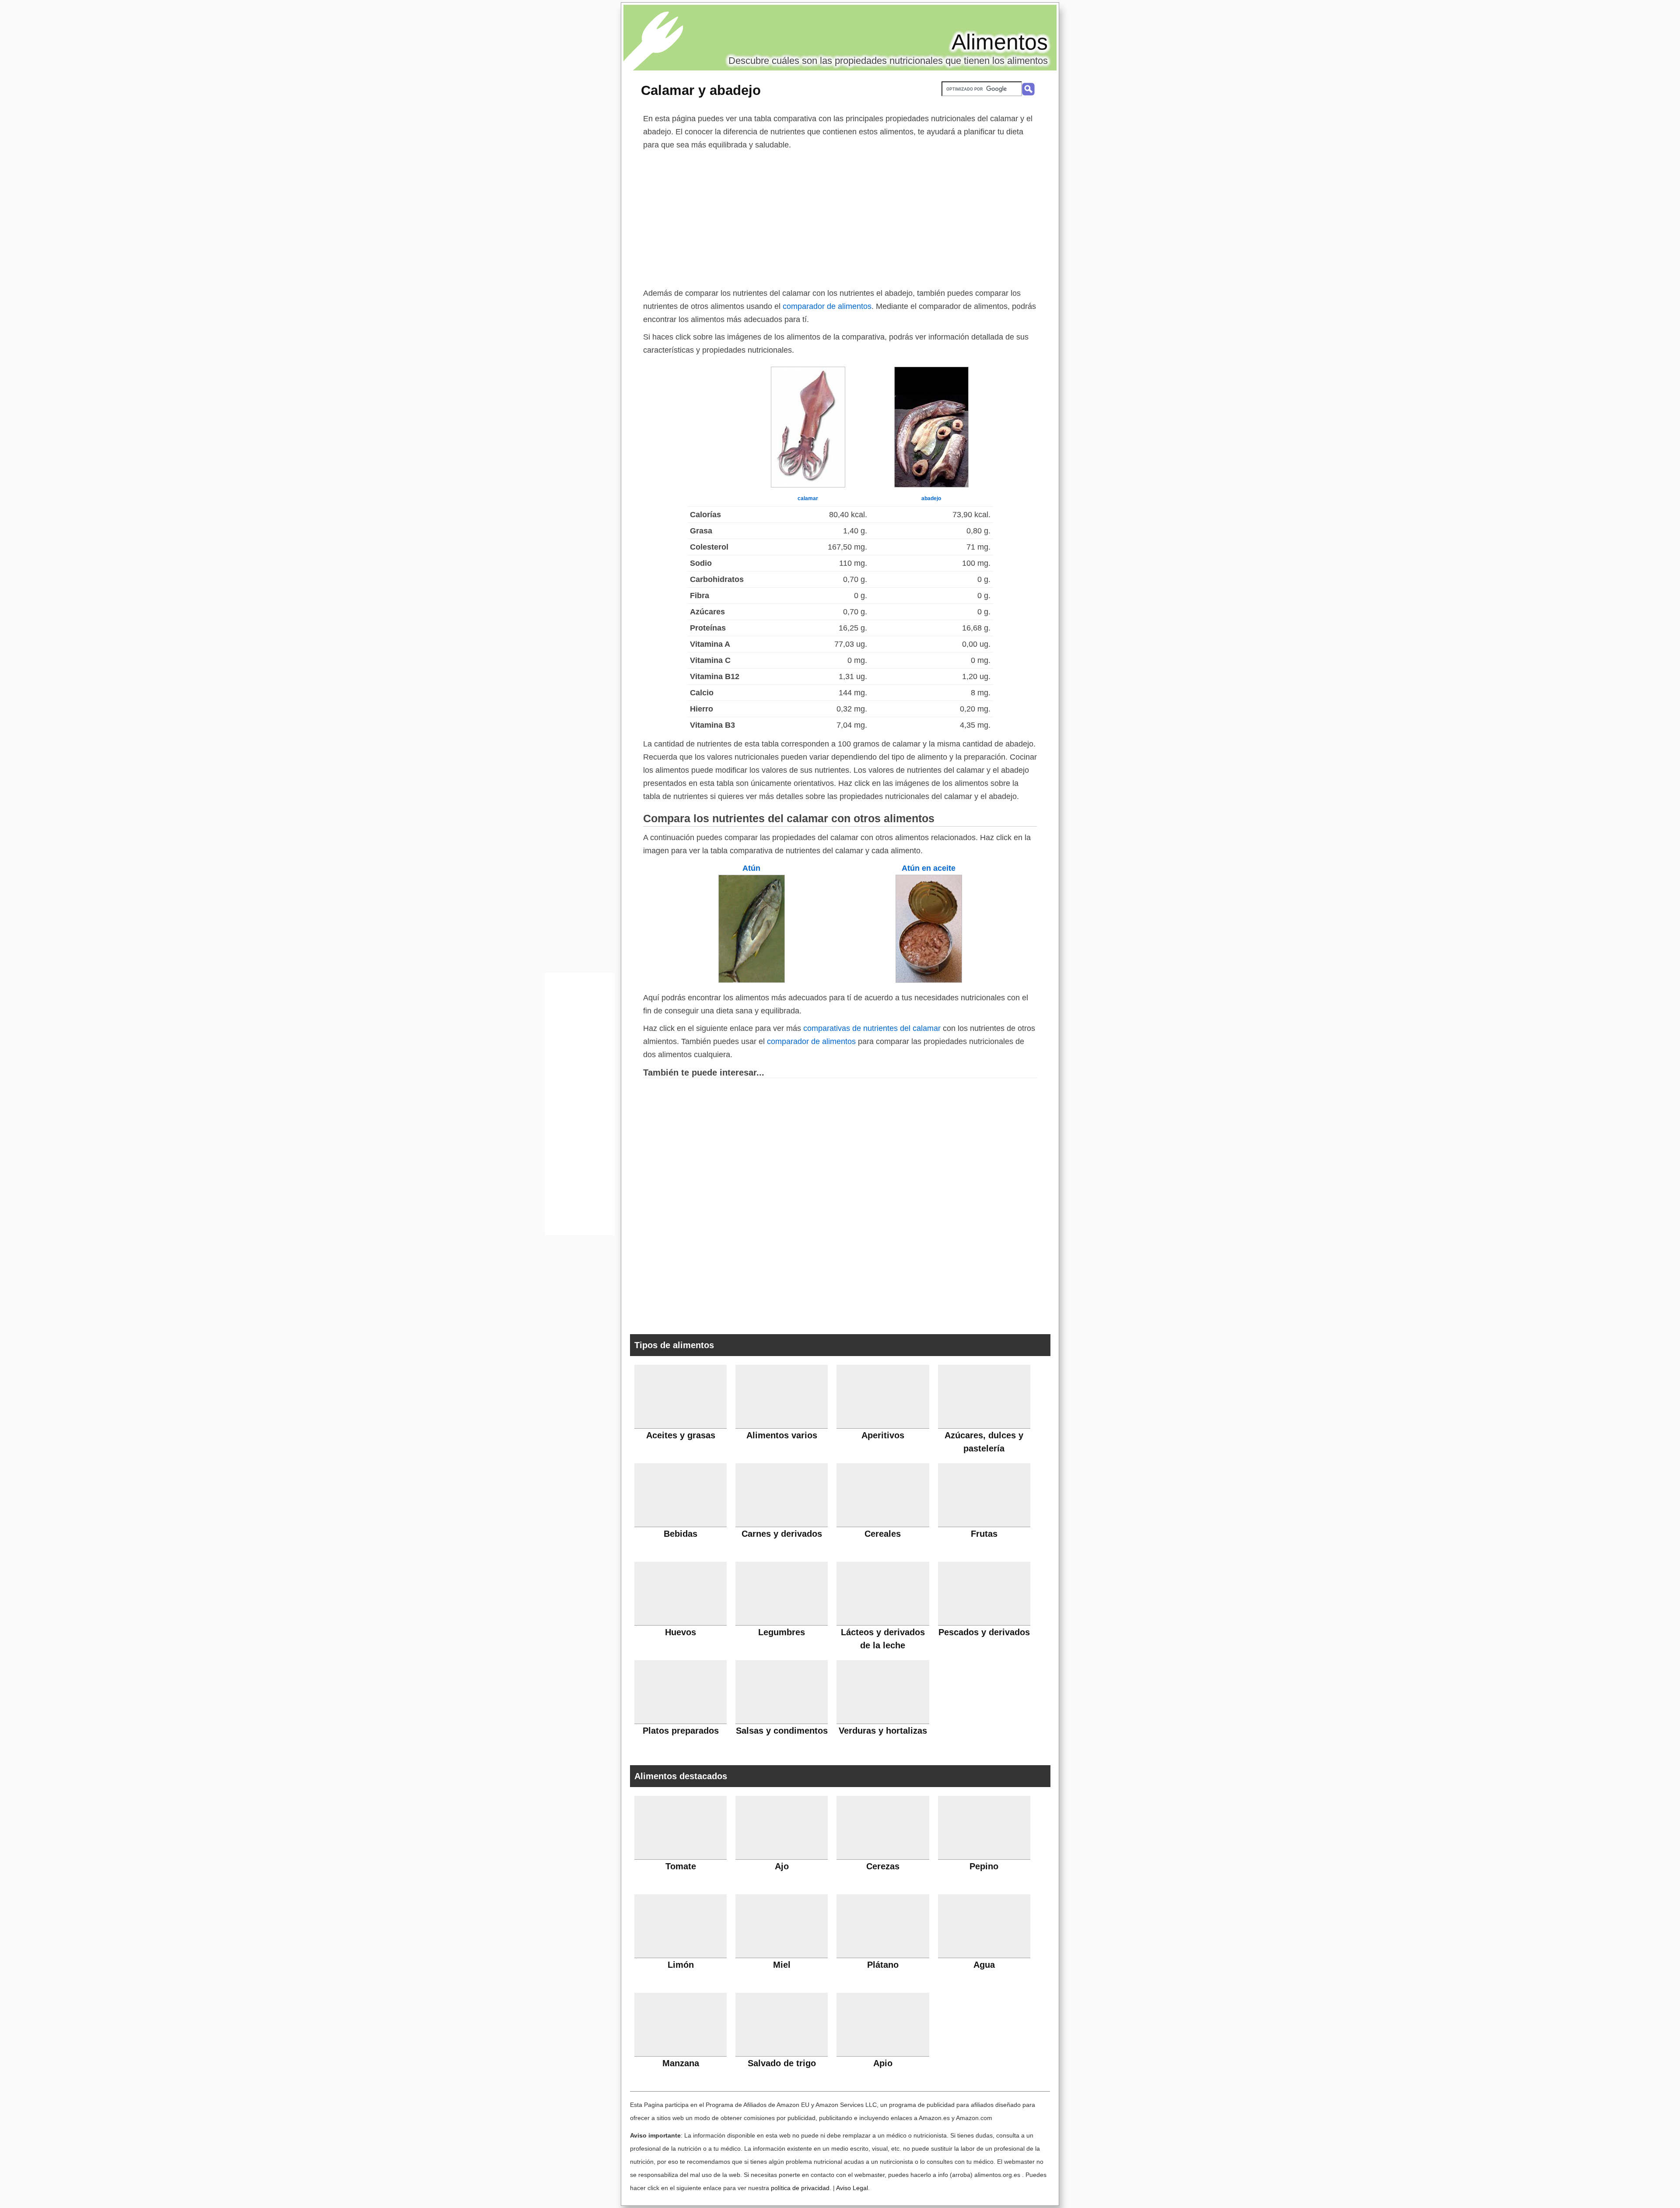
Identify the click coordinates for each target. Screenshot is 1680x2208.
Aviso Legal (852, 2188)
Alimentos (1000, 42)
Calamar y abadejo (701, 90)
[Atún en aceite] (929, 980)
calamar (808, 498)
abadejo (931, 498)
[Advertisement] (840, 217)
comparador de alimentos (827, 306)
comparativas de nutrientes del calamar (872, 1028)
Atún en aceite (929, 868)
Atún (751, 868)
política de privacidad (800, 2188)
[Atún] (752, 980)
